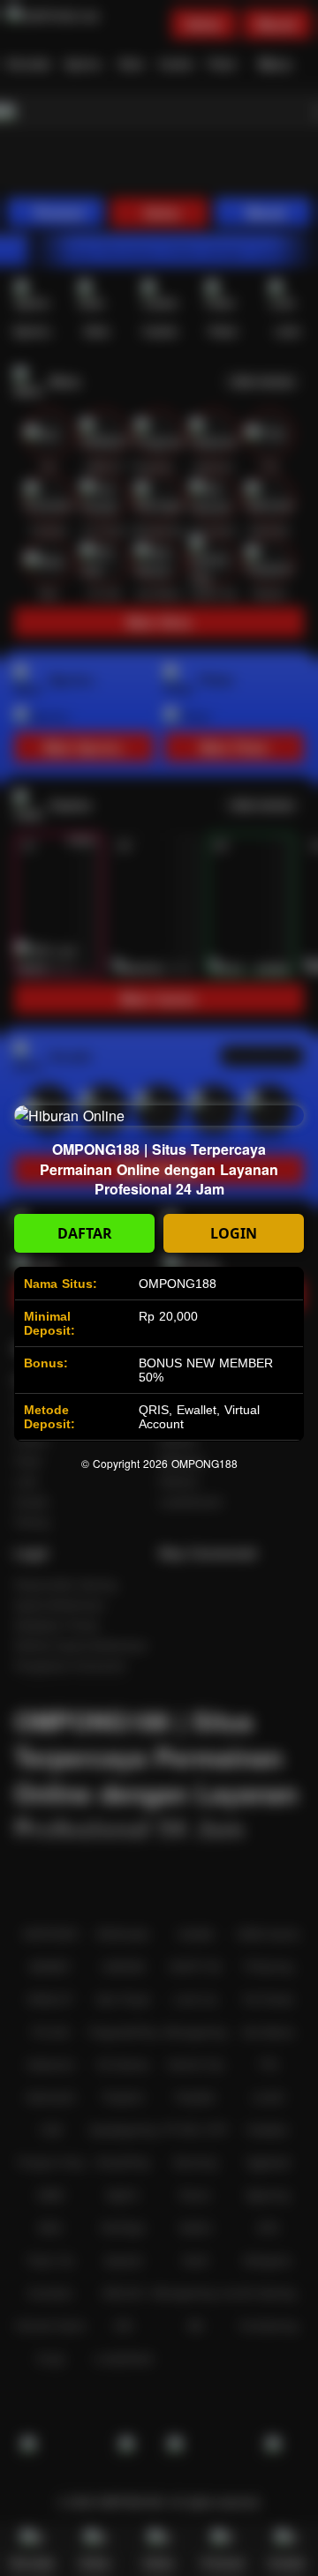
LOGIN (234, 1233)
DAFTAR (85, 1233)
